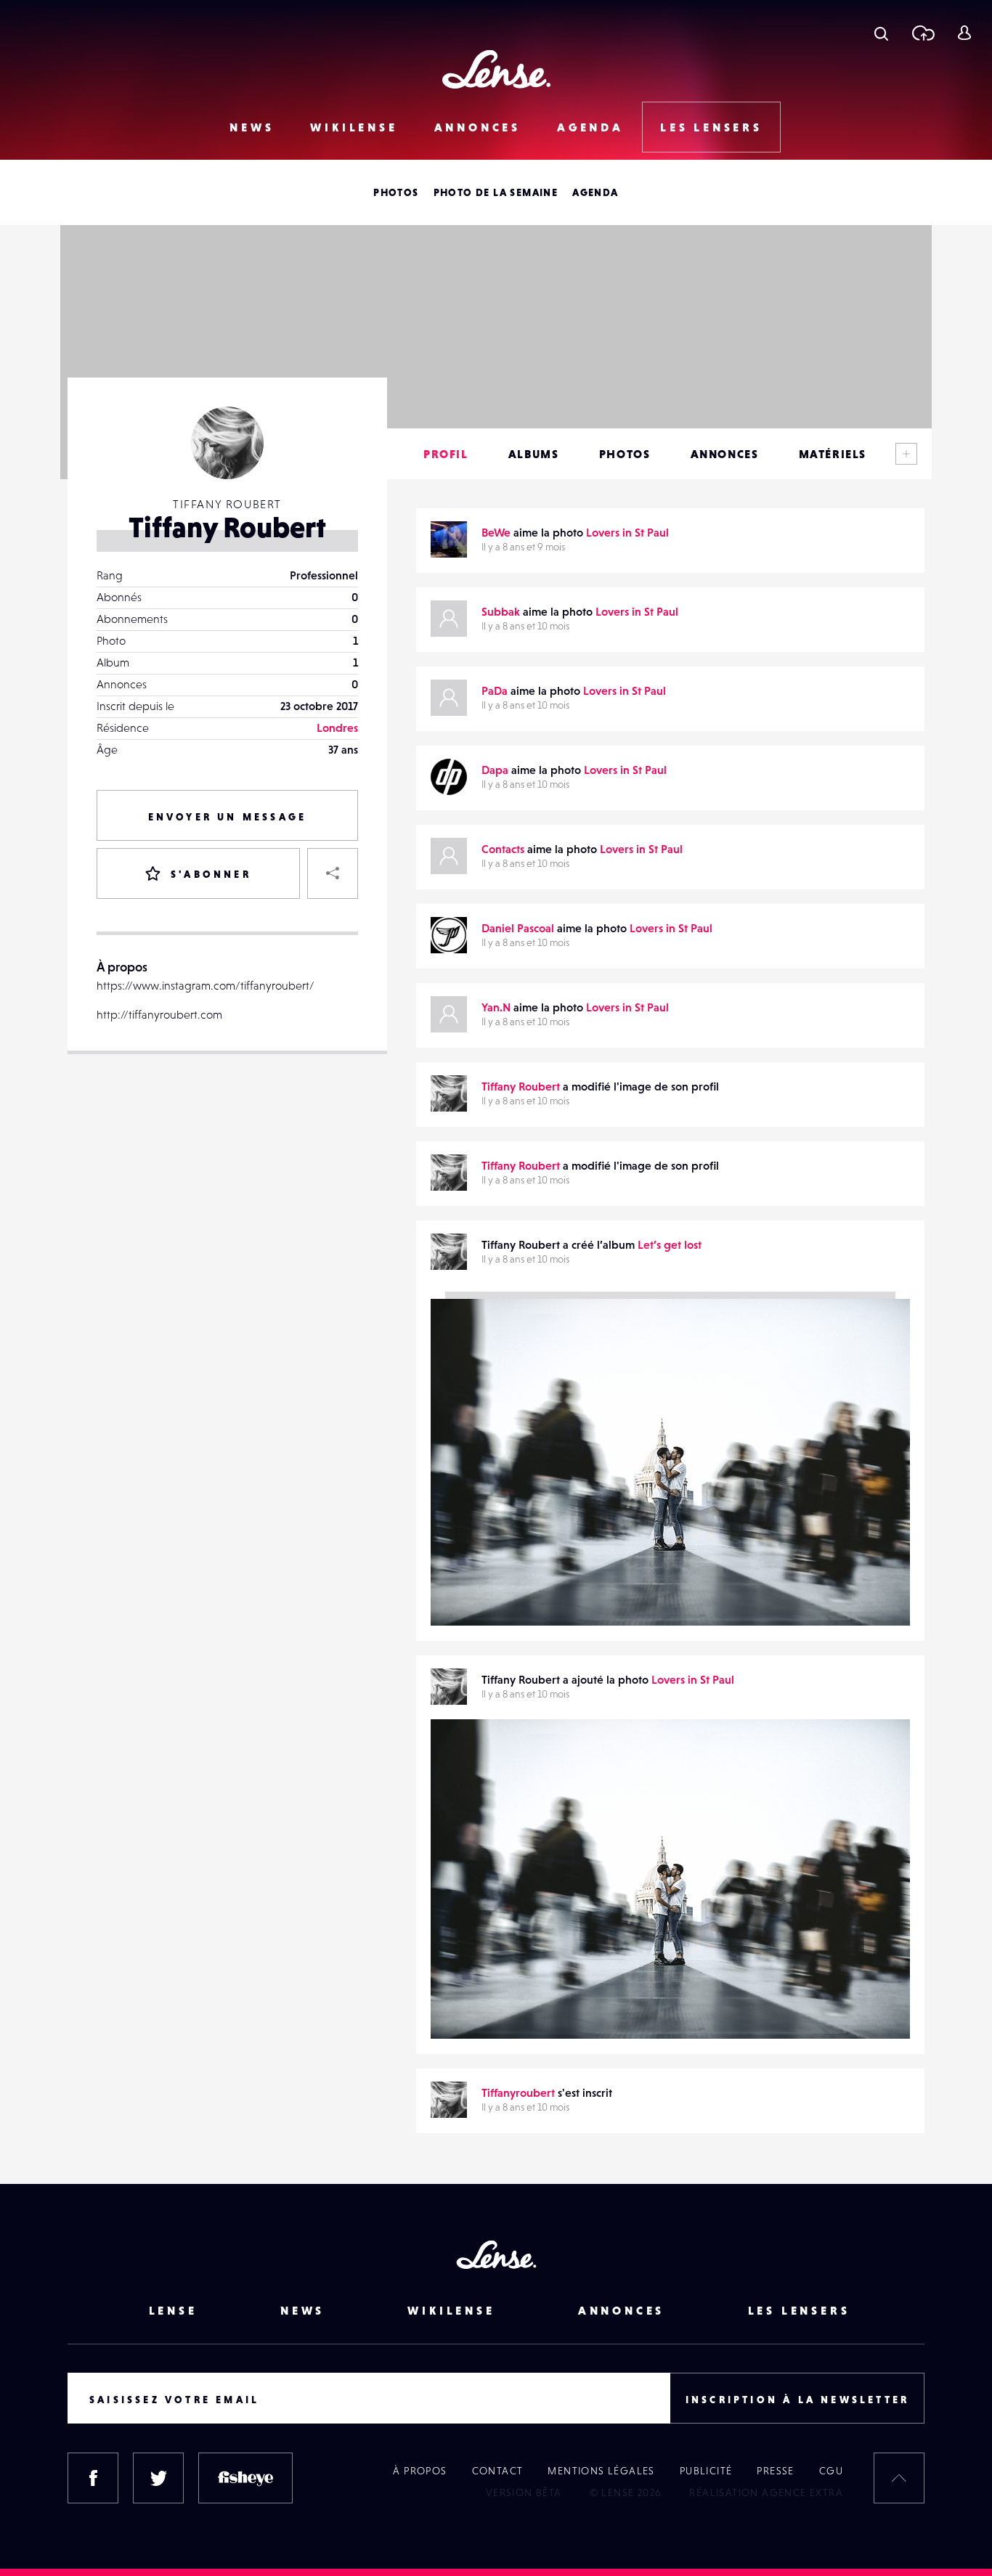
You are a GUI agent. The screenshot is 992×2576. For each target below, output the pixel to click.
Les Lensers (711, 127)
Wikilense (354, 127)
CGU (831, 2471)
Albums (534, 454)
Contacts (503, 849)
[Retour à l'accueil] (496, 69)
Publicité (706, 2471)
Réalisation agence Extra (766, 2493)
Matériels (833, 454)
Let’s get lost (670, 1244)
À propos (420, 2471)
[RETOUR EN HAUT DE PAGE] (899, 2478)
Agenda (590, 127)
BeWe (496, 532)
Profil (446, 454)
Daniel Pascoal (518, 928)
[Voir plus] (906, 454)
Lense (173, 2310)
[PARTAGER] (333, 873)
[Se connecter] (964, 33)
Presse (775, 2471)
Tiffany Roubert (521, 1086)
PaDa (495, 690)
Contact (498, 2471)
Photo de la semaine (496, 192)
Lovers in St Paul (627, 532)
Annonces (477, 127)
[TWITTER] (158, 2478)
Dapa (495, 770)
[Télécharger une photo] (923, 33)
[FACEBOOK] (93, 2478)
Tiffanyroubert (482, 2009)
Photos (396, 192)
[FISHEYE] (245, 2478)
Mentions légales (601, 2471)
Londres (337, 727)
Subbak (501, 611)
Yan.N (496, 1007)
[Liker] (877, 1759)
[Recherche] (881, 33)
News (252, 127)
